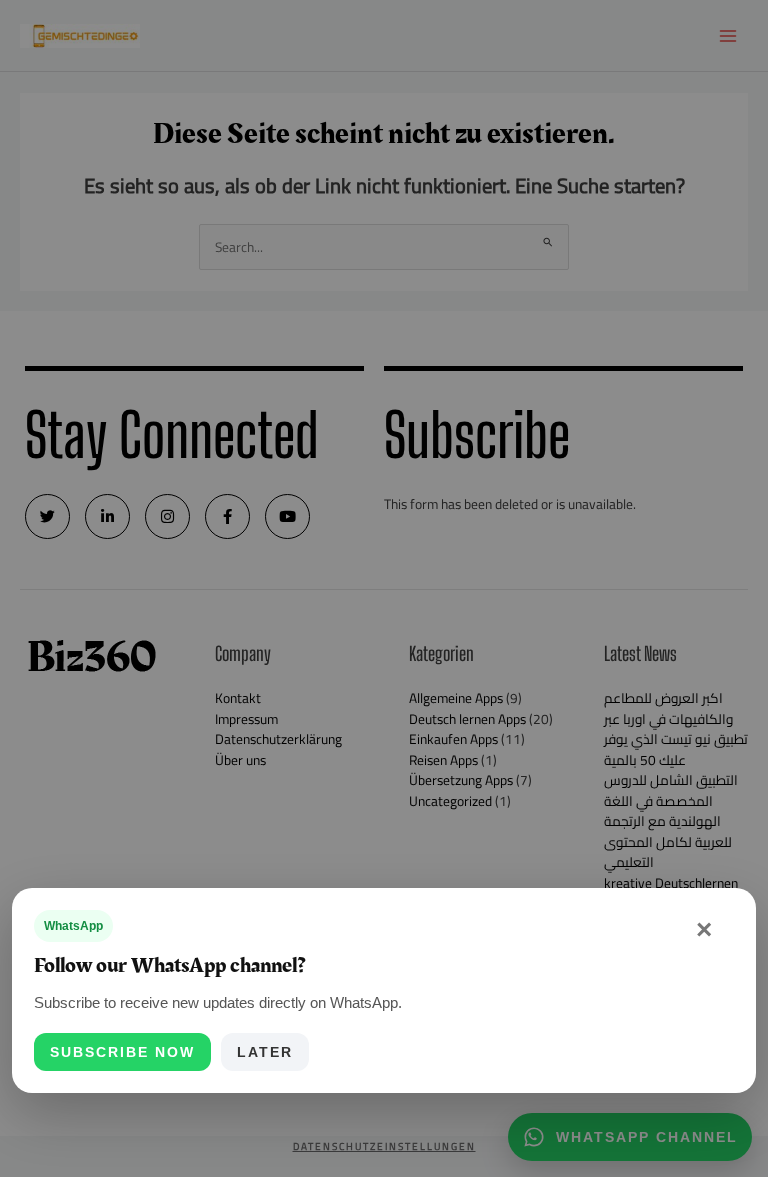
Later (265, 1052)
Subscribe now (122, 1052)
